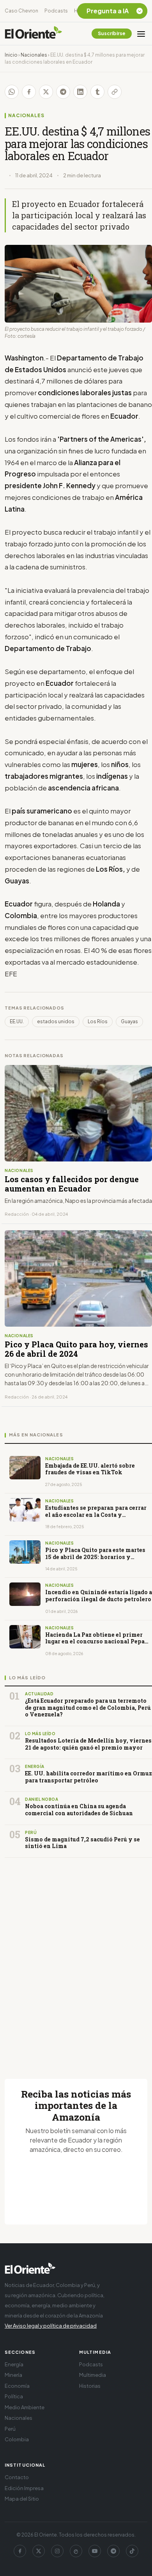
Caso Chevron (21, 11)
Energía (14, 2364)
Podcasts (56, 11)
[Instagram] (57, 2551)
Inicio (11, 55)
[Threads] (76, 2551)
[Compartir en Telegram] (63, 92)
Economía (17, 2386)
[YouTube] (95, 2551)
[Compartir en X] (46, 92)
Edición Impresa (24, 2488)
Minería (13, 2375)
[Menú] (141, 34)
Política (14, 2396)
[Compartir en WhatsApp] (12, 92)
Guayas (129, 1021)
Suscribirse (112, 33)
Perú (10, 2429)
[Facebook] (20, 2551)
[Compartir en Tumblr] (97, 92)
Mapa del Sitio (22, 2499)
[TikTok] (132, 2551)
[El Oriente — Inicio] (34, 34)
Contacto (17, 2477)
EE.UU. (17, 1021)
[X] (39, 2551)
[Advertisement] (76, 1959)
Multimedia (93, 2375)
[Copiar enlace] (115, 92)
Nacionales (34, 55)
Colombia (17, 2439)
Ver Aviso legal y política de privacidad (51, 2326)
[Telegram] (113, 2551)
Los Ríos (98, 1021)
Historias (90, 2386)
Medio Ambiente (25, 2407)
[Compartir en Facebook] (29, 92)
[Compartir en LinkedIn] (80, 92)
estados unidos (56, 1021)
